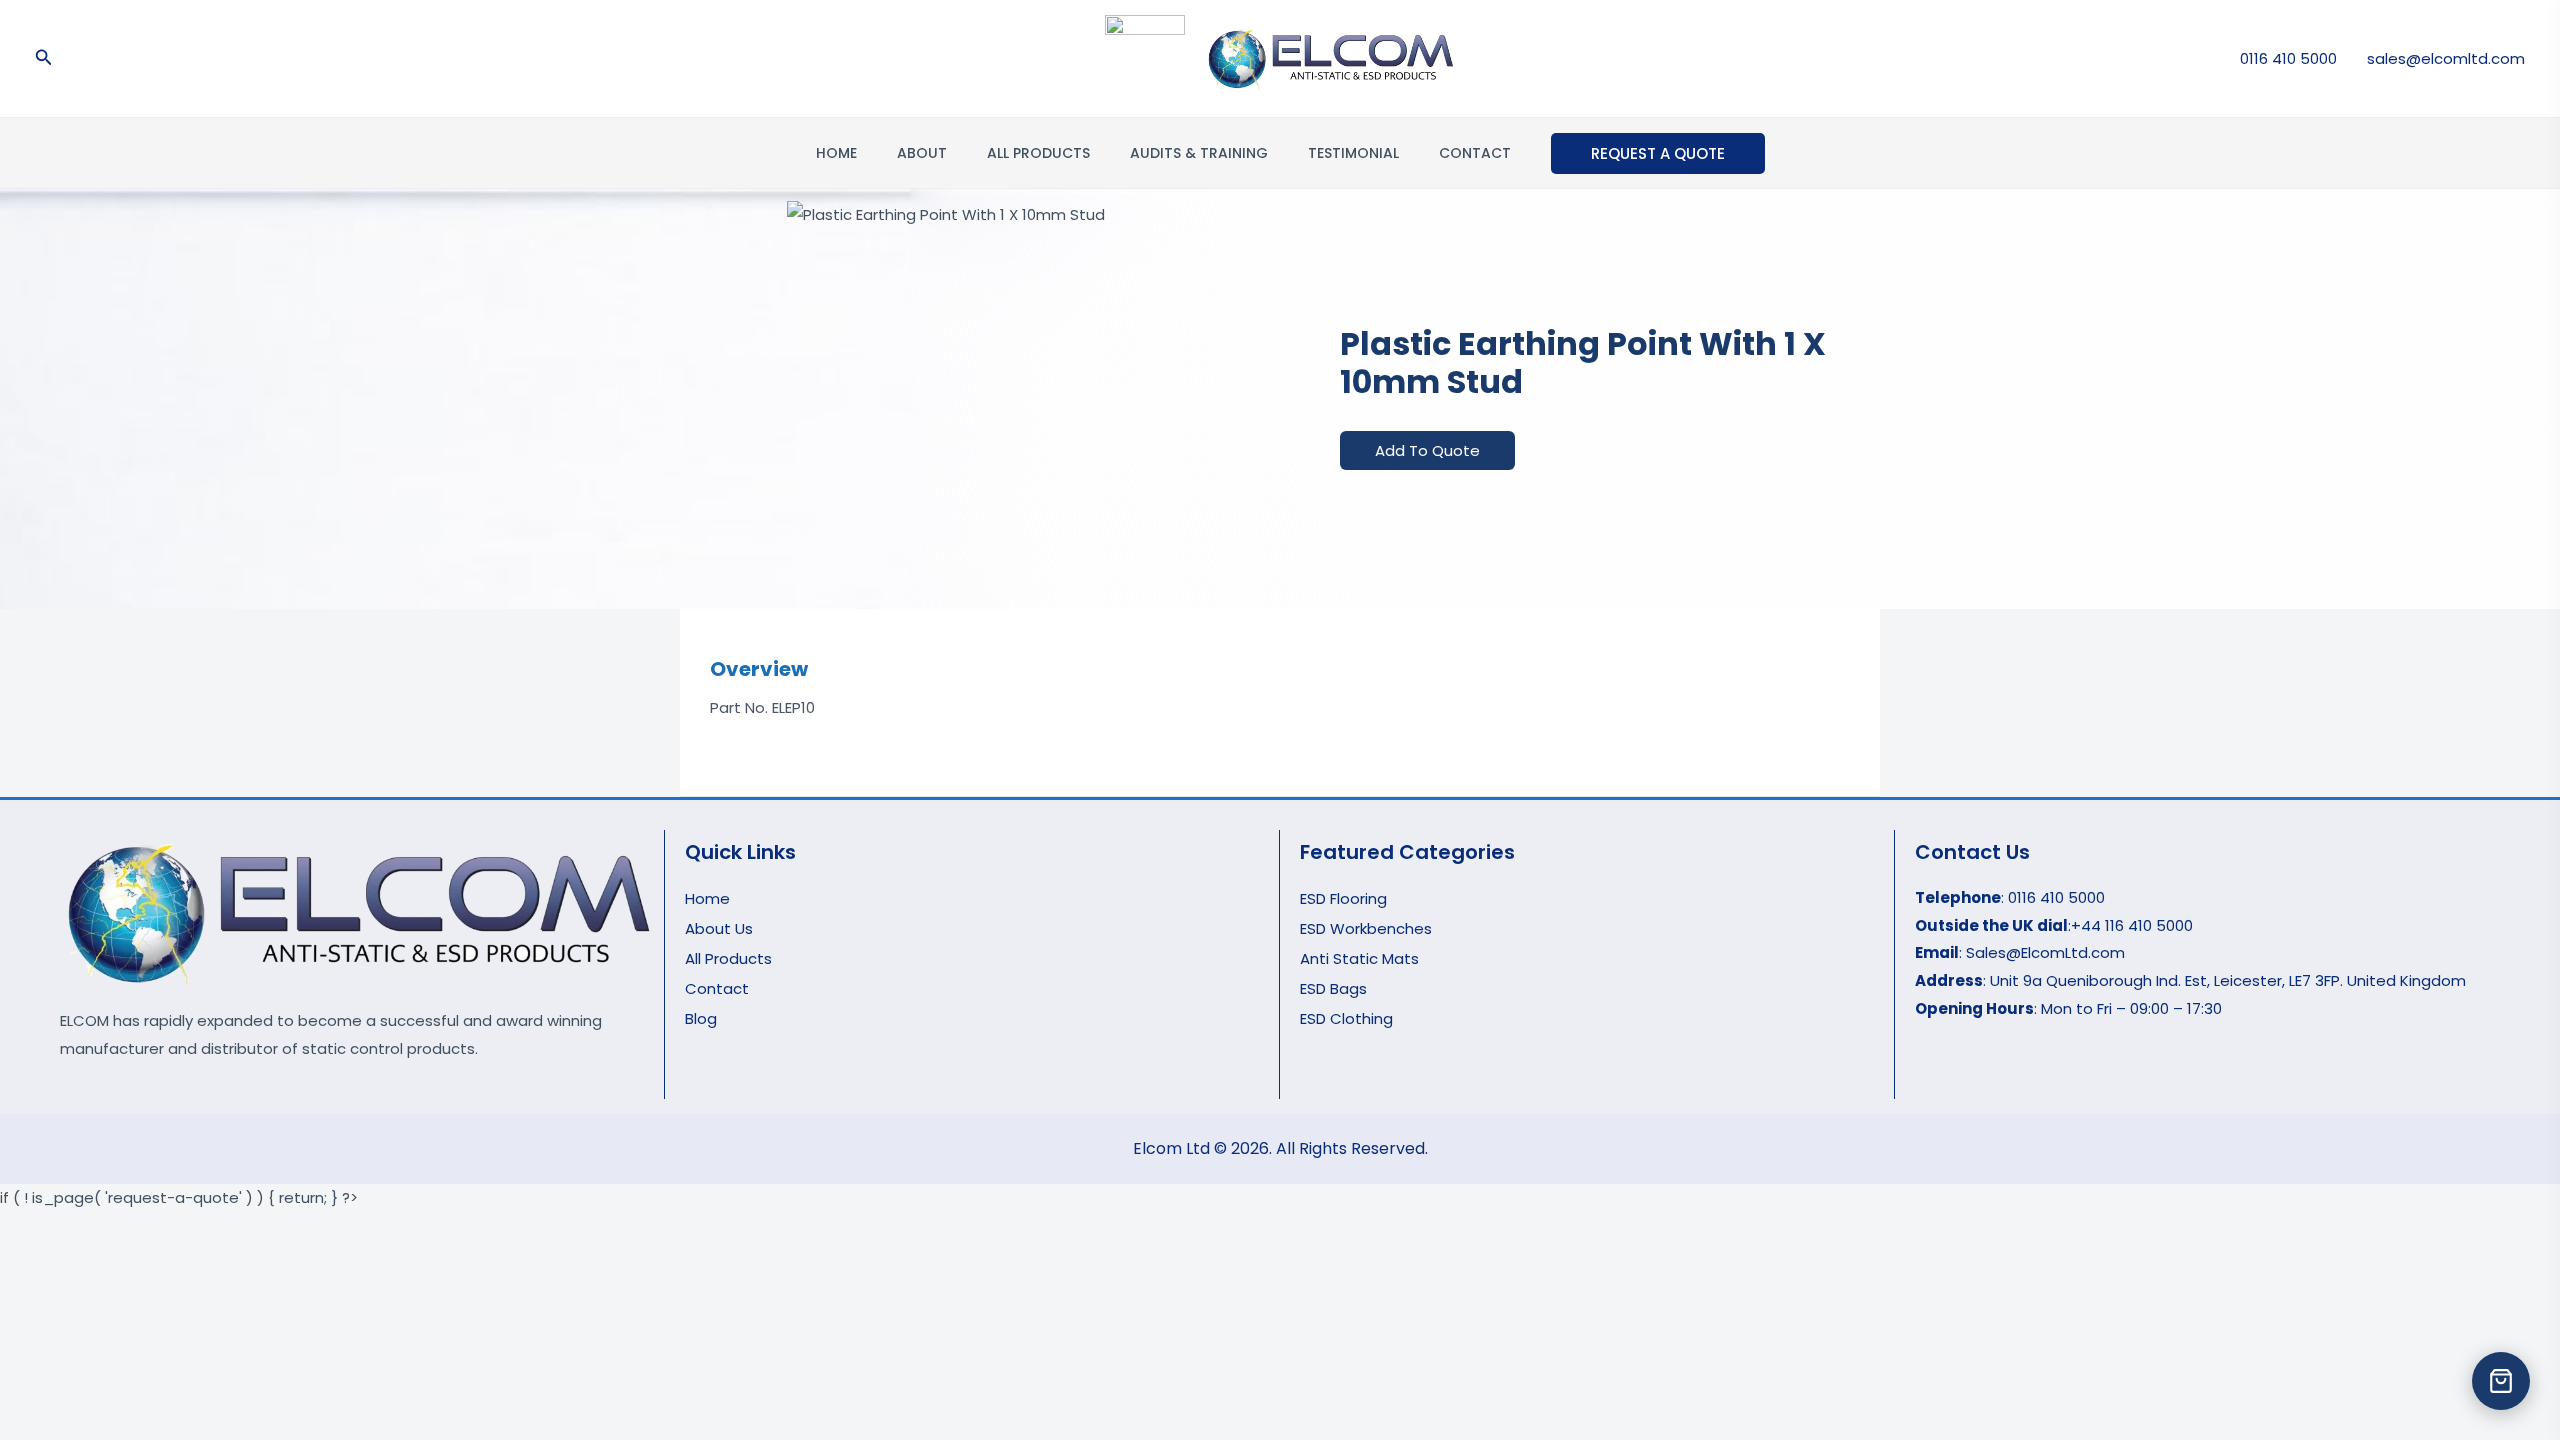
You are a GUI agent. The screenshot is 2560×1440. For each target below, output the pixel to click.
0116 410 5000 (2288, 58)
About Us (719, 928)
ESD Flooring (1343, 898)
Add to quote (1427, 450)
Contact (1475, 153)
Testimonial (1353, 153)
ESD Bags (1333, 988)
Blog (701, 1018)
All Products (1038, 153)
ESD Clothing (1346, 1018)
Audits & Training (1199, 153)
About (922, 153)
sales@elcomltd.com (2446, 58)
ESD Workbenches (1366, 928)
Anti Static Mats (1359, 958)
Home (836, 153)
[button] (44, 59)
